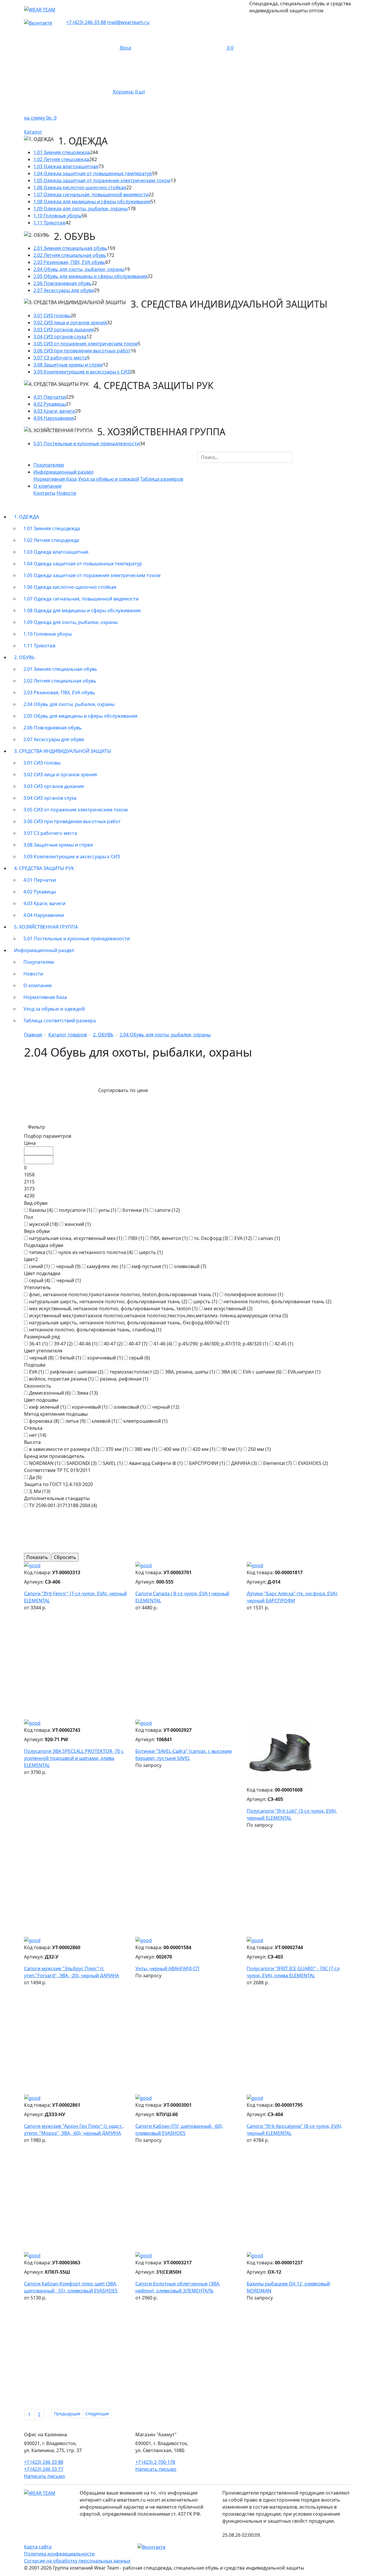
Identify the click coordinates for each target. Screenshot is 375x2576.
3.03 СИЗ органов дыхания (64, 330)
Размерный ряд (42, 1337)
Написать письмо (45, 2476)
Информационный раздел (44, 950)
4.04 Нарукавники (54, 418)
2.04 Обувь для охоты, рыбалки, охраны (79, 269)
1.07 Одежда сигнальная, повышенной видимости (91, 195)
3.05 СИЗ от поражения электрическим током (86, 344)
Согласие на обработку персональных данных (77, 2561)
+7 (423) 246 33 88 (44, 2462)
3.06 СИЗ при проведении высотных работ (82, 351)
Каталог (33, 132)
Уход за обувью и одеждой (109, 479)
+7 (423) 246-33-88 (86, 22)
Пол (29, 1217)
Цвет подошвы (41, 1400)
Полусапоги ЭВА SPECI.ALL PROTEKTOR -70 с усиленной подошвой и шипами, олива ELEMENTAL (74, 1758)
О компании (37, 985)
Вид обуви (36, 1203)
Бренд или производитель (54, 1456)
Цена (30, 1143)
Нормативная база (55, 479)
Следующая (97, 2414)
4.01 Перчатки (50, 397)
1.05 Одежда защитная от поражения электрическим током (102, 180)
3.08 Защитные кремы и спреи (68, 365)
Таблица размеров (162, 479)
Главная (33, 1035)
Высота (32, 1442)
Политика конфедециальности (59, 2554)
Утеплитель (37, 1287)
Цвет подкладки (42, 1273)
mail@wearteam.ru (128, 22)
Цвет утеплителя (43, 1351)
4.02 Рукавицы (50, 404)
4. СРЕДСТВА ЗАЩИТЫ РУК (44, 868)
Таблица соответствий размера (60, 1021)
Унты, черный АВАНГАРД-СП (167, 1968)
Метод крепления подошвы (56, 1414)
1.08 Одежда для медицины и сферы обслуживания (92, 202)
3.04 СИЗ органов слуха (60, 337)
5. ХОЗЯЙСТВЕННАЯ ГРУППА (46, 927)
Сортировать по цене (123, 1090)
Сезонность (38, 1386)
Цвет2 (31, 1259)
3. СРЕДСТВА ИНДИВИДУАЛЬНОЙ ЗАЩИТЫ (63, 751)
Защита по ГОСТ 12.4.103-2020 (58, 1484)
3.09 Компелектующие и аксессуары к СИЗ (82, 372)
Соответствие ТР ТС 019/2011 (57, 1470)
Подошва (35, 1365)
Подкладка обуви (44, 1245)
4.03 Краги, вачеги (54, 411)
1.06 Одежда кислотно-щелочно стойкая (80, 187)
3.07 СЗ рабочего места (60, 358)
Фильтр (36, 1127)
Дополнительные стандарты (57, 1498)
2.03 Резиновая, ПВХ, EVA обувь (69, 262)
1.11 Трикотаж (50, 223)
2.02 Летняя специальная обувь (70, 255)
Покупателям (49, 465)
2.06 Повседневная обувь (63, 283)
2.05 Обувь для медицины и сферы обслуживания (90, 276)
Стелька (33, 1428)
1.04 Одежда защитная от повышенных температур (93, 173)
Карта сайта (38, 2547)
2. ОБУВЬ (24, 657)
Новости (66, 493)
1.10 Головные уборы (58, 216)
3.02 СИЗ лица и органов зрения (70, 323)
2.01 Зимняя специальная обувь (70, 248)
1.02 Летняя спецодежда (61, 159)
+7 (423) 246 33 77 (44, 2469)
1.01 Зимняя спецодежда (62, 152)
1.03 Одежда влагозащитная (66, 166)
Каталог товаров (68, 1035)
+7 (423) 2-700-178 (155, 2462)
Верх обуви (37, 1231)
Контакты (44, 493)
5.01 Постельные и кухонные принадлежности (87, 443)
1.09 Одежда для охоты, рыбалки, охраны (81, 209)
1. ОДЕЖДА (27, 517)
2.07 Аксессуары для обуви (64, 290)
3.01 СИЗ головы (52, 315)
